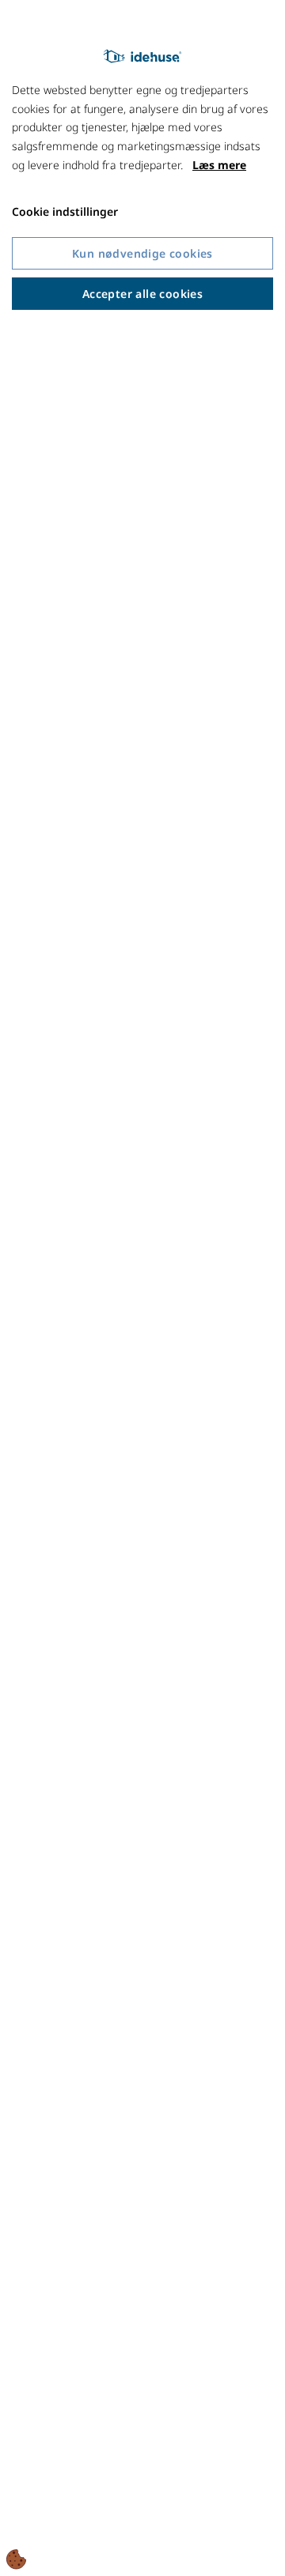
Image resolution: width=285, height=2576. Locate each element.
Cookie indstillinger (65, 211)
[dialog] (142, 1288)
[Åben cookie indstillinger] (17, 2559)
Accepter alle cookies (142, 294)
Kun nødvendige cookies (142, 253)
